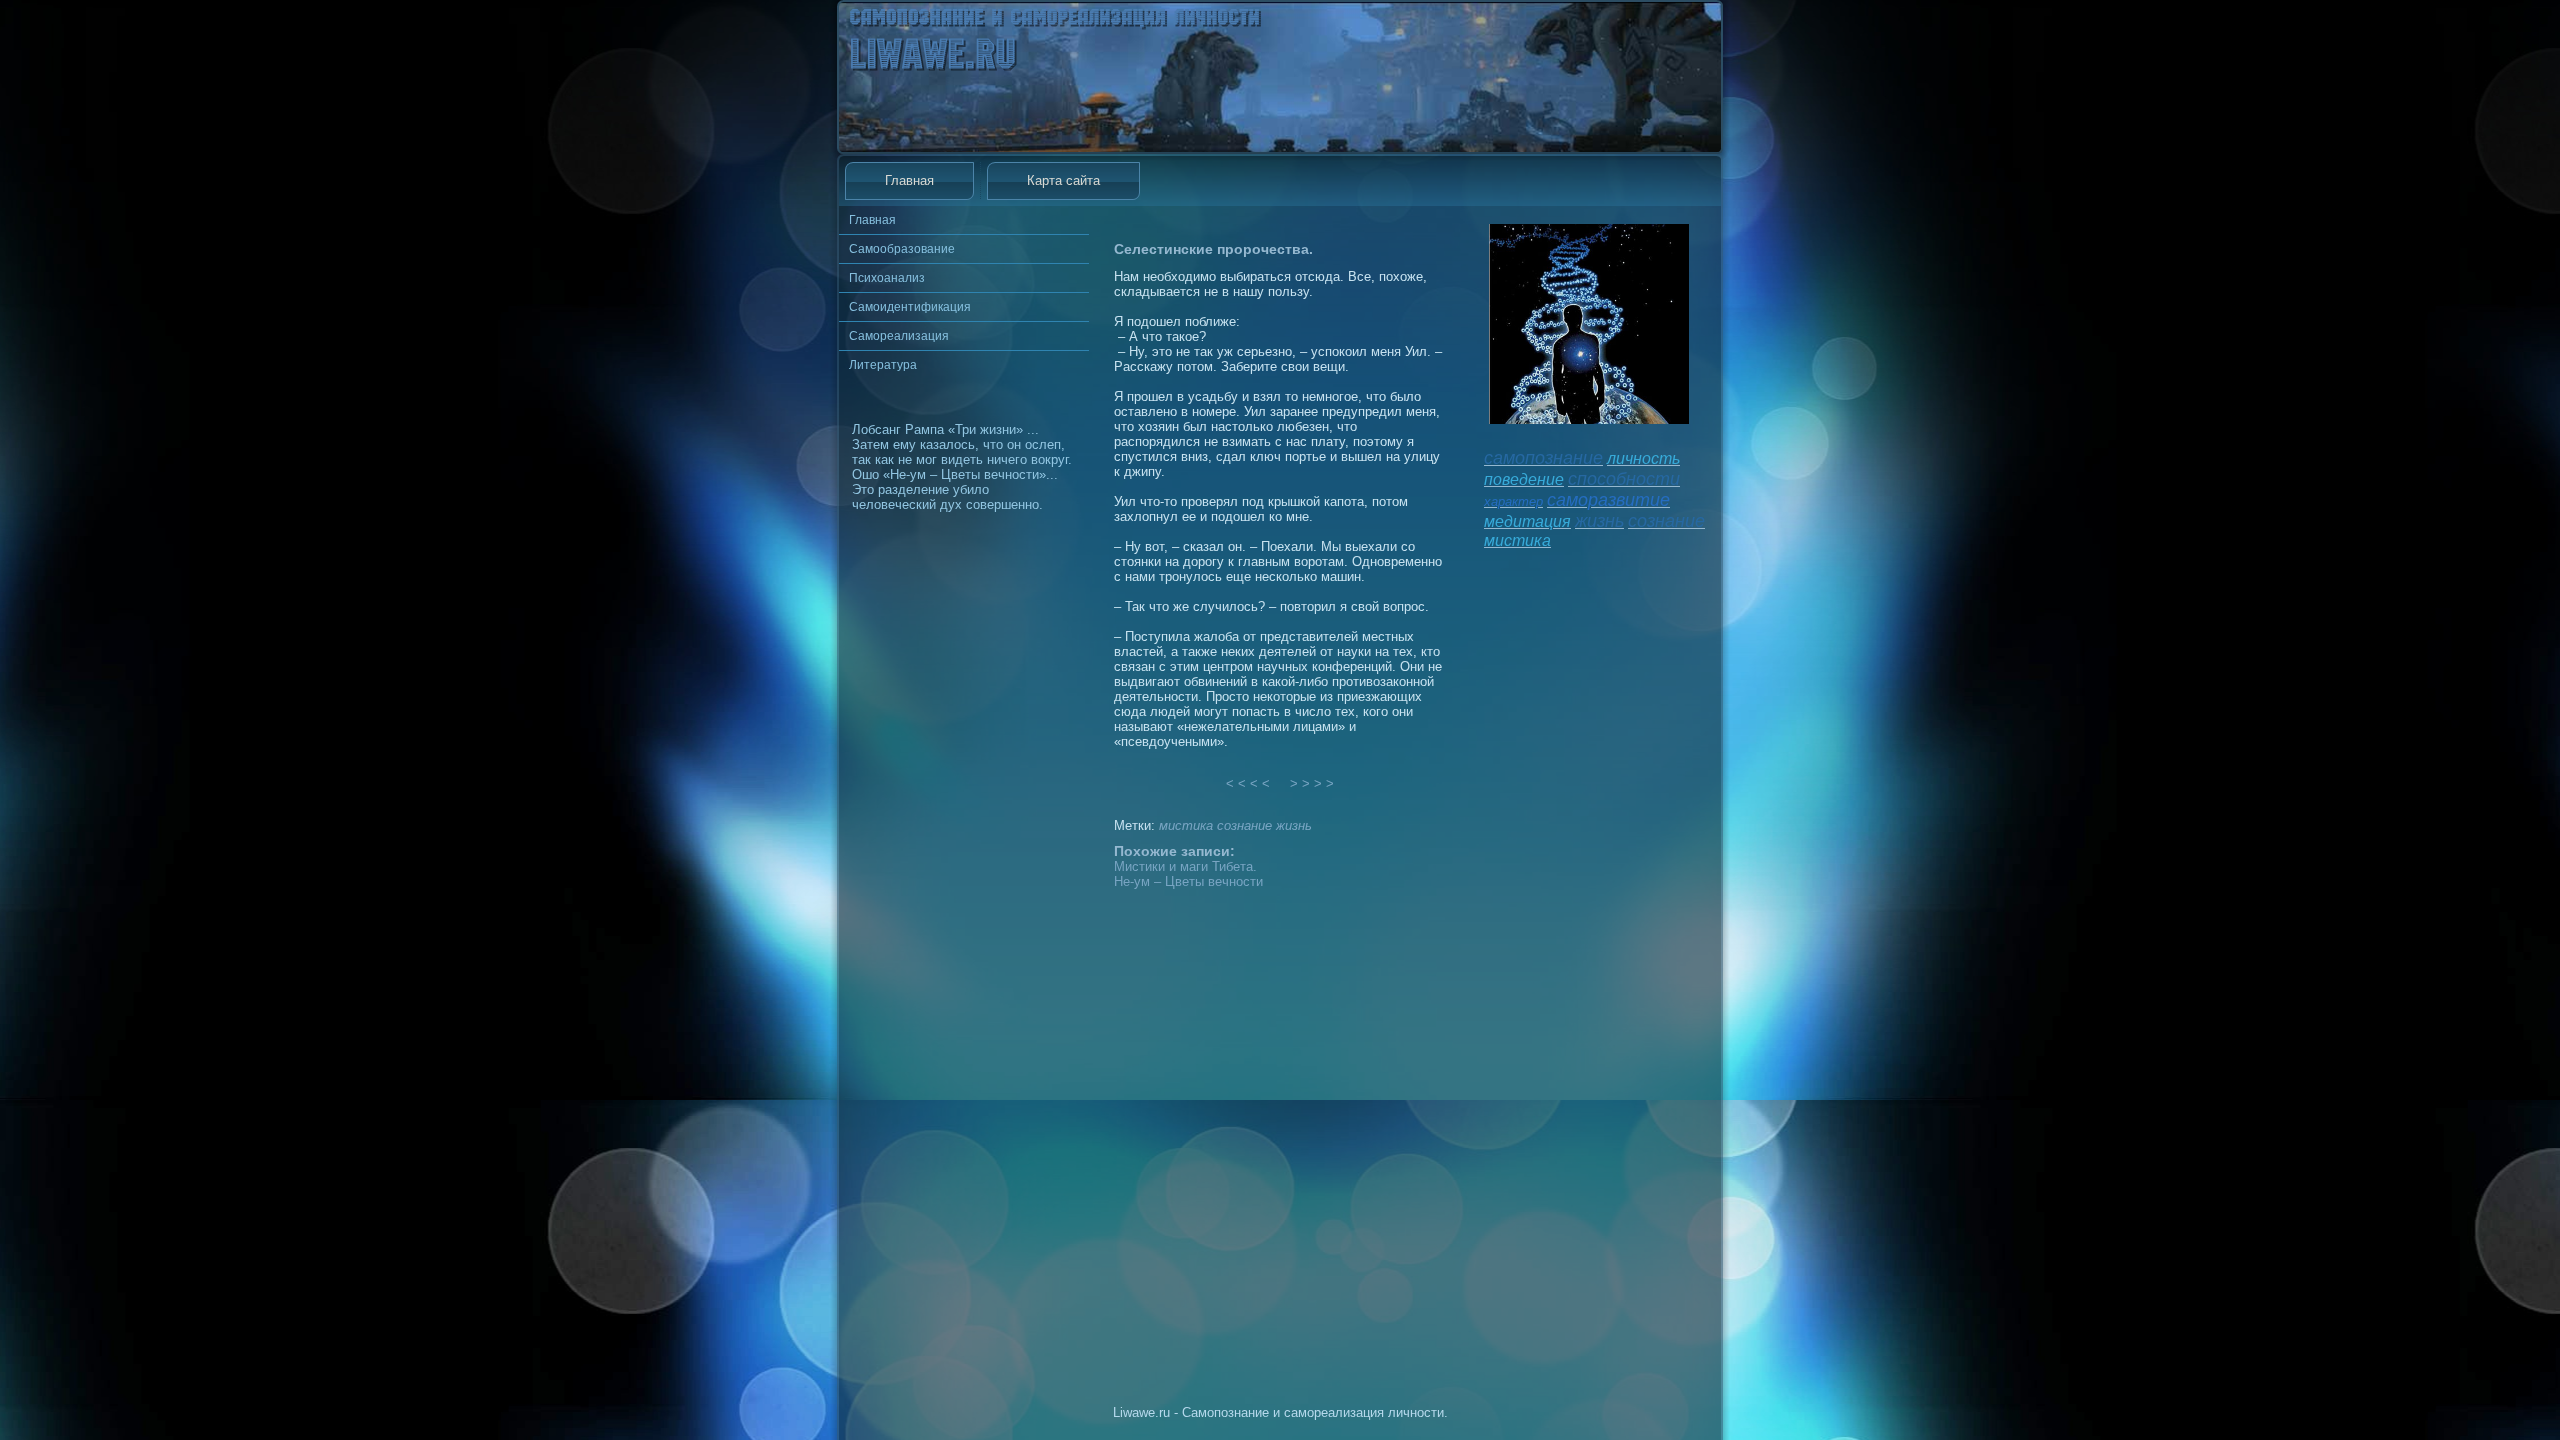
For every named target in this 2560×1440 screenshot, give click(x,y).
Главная (909, 180)
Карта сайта (1063, 180)
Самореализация (899, 336)
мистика (1186, 825)
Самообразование (902, 249)
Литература (883, 365)
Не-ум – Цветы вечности (1188, 881)
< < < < (1248, 783)
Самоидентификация (910, 307)
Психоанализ (887, 278)
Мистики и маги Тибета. (1185, 866)
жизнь (1294, 825)
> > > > (1312, 783)
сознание (1244, 825)
